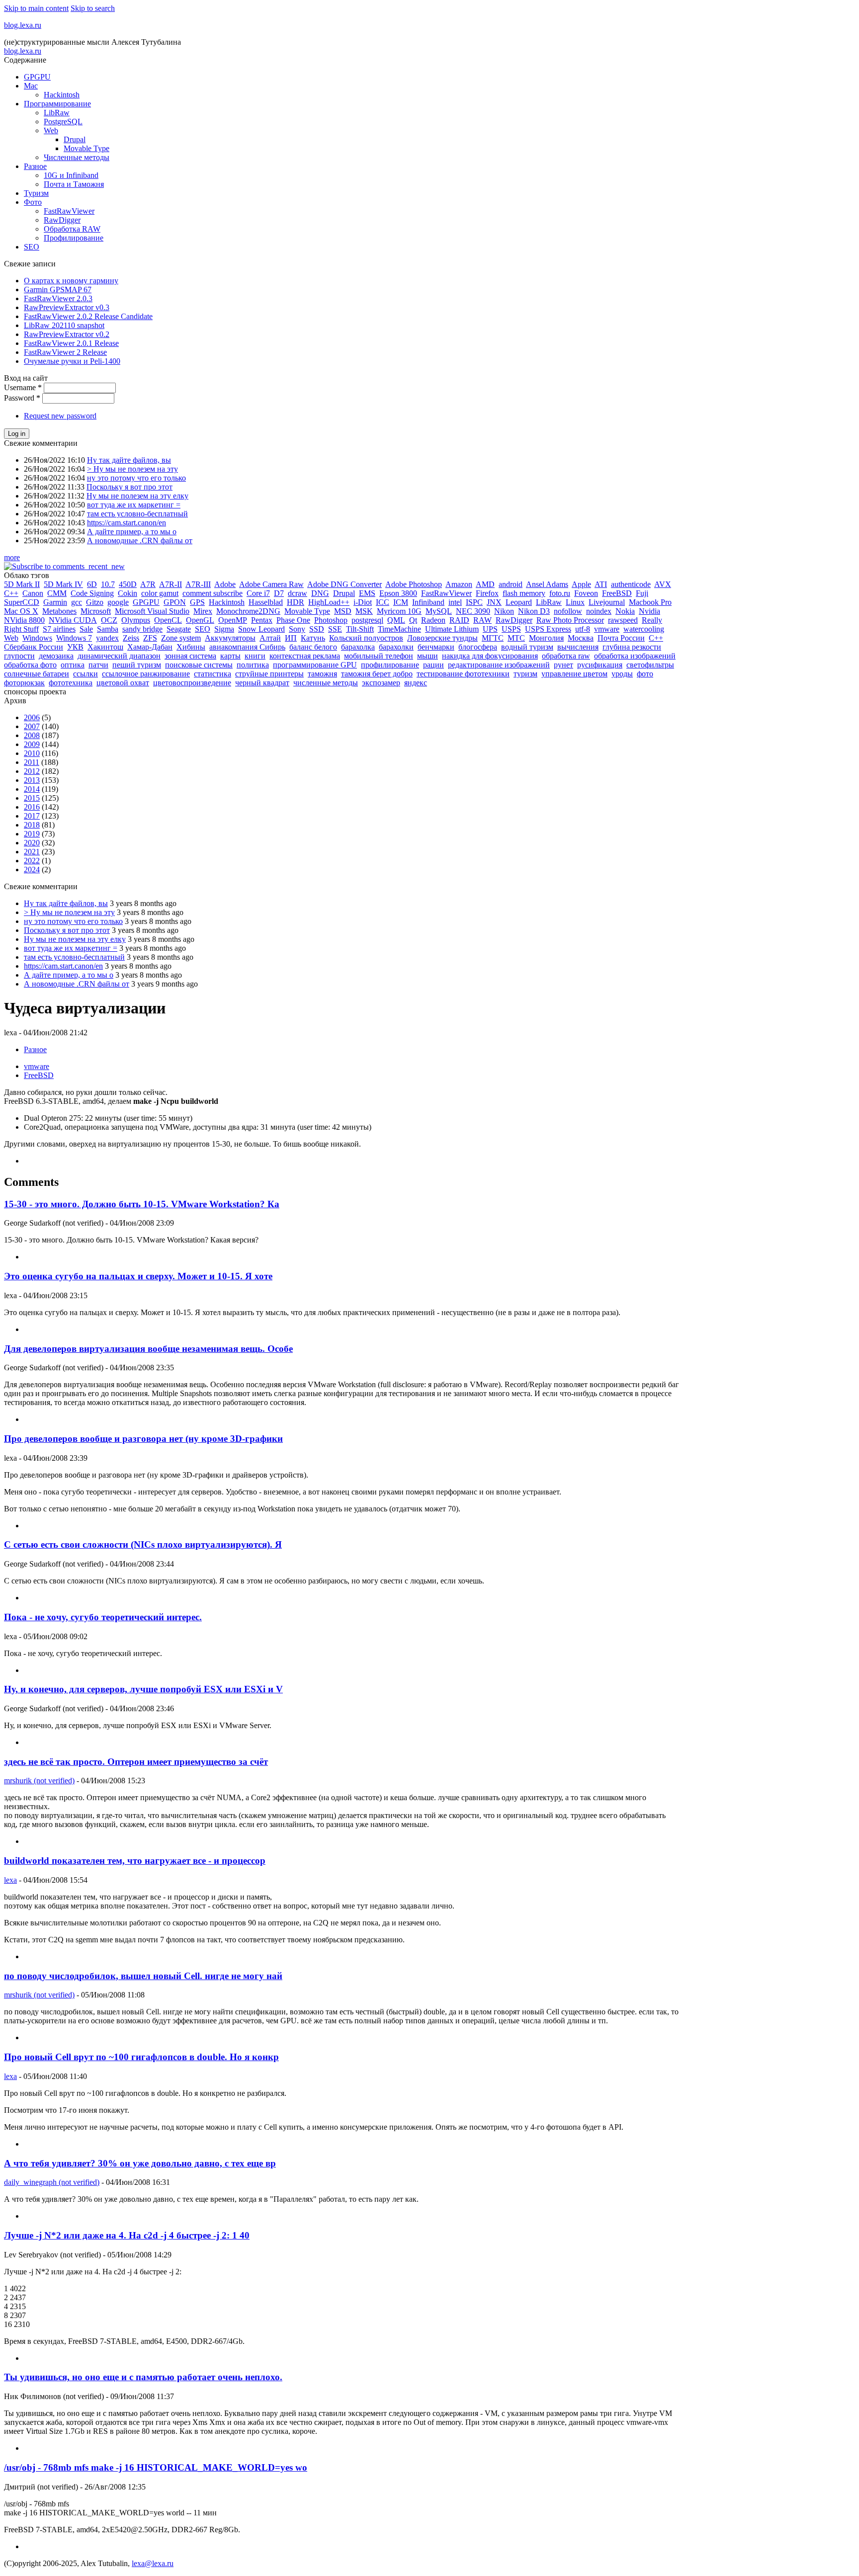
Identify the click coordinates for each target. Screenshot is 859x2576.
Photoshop (331, 620)
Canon (33, 593)
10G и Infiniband (71, 175)
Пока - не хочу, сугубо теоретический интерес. (103, 1617)
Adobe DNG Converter (344, 584)
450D (128, 584)
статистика (213, 674)
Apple (581, 584)
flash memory (524, 593)
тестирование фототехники (463, 674)
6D (92, 584)
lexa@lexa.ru (153, 2563)
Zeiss (131, 638)
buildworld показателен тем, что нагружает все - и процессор (135, 1861)
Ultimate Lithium (452, 629)
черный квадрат (262, 683)
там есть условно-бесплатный (137, 514)
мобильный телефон (379, 656)
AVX (663, 584)
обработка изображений (635, 656)
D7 (279, 593)
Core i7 (258, 593)
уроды (622, 674)
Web (51, 130)
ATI (601, 584)
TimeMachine (399, 629)
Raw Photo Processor (570, 620)
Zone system (181, 638)
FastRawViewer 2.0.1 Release (71, 343)
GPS (197, 602)
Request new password (60, 416)
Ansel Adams (547, 584)
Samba (108, 629)
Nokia (625, 611)
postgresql (367, 620)
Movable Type (86, 148)
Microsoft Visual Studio (152, 611)
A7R (148, 584)
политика (253, 665)
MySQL (439, 611)
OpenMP (233, 620)
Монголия (546, 638)
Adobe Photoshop (414, 584)
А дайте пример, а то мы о (132, 532)
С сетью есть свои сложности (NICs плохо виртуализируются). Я (143, 1544)
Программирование (57, 104)
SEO (32, 247)
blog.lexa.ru (23, 25)
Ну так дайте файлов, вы (129, 460)
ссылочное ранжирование (146, 674)
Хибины (191, 647)
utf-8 (583, 629)
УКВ (75, 647)
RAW (482, 620)
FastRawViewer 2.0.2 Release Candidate (88, 316)
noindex (599, 611)
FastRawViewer (69, 211)
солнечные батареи (37, 674)
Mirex (203, 611)
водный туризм (527, 647)
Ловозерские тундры (442, 638)
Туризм (36, 193)
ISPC (474, 602)
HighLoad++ (329, 602)
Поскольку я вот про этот (129, 487)
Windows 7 (74, 638)
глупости (19, 656)
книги (255, 656)
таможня (322, 674)
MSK (364, 611)
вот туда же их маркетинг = (134, 505)
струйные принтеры (269, 674)
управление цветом (574, 674)
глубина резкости (632, 647)
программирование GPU (315, 665)
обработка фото (30, 665)
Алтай (270, 638)
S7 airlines (59, 629)
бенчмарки (436, 647)
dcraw (298, 593)
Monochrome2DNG (248, 611)
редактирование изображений (499, 665)
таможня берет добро (377, 674)
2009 (32, 744)
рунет (563, 665)
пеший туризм (137, 665)
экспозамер (381, 683)
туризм (525, 674)
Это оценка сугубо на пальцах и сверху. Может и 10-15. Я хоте (138, 1276)
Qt (413, 620)
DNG (320, 593)
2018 (32, 825)
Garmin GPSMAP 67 (58, 290)
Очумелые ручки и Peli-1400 (72, 361)
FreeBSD (617, 593)
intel (455, 602)
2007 (32, 726)
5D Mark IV (63, 584)
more (12, 557)
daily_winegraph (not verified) (52, 2182)
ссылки (86, 674)
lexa (10, 1880)
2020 (32, 843)
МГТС (493, 638)
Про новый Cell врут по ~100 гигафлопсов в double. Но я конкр (141, 2057)
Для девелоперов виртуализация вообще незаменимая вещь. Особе (148, 1349)
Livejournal (607, 602)
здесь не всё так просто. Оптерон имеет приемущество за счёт (136, 1762)
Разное (35, 166)
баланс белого (313, 647)
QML (396, 620)
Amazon (459, 584)
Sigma (224, 629)
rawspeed (623, 620)
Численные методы (77, 157)
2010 (32, 753)
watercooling (644, 629)
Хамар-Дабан (150, 647)
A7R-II (171, 584)
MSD (343, 611)
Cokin (128, 593)
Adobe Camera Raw (271, 584)
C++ (11, 593)
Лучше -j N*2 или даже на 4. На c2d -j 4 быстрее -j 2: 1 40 (127, 2235)
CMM (57, 593)
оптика (73, 665)
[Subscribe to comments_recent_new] (64, 566)
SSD (317, 629)
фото (645, 674)
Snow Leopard (261, 629)
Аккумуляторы (230, 638)
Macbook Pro (650, 602)
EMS (367, 593)
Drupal (75, 139)
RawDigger (62, 220)
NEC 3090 (473, 611)
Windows (37, 638)
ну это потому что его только (136, 478)
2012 (32, 771)
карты (230, 656)
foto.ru (560, 593)
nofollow (568, 611)
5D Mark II (22, 584)
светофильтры (650, 665)
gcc (77, 602)
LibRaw (57, 113)
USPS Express (548, 629)
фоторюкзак (24, 683)
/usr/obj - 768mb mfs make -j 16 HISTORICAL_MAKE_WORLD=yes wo (156, 2467)
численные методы (326, 683)
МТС (516, 638)
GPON (175, 602)
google (118, 602)
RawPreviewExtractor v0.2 (67, 334)
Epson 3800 (398, 593)
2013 (32, 780)
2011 (32, 762)
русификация (600, 665)
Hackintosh (62, 95)
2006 (32, 717)
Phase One (293, 620)
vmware (607, 629)
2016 (32, 807)
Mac (31, 86)
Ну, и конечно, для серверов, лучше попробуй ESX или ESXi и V (143, 1689)
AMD (485, 584)
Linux (575, 602)
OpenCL (168, 620)
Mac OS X (21, 611)
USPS (511, 629)
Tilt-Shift (360, 629)
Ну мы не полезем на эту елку (137, 496)
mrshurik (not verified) (39, 1781)
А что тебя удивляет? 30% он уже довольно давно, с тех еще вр (140, 2163)
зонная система (190, 656)
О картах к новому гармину (71, 281)
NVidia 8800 (24, 620)
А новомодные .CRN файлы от (140, 540)
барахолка (358, 647)
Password (22, 398)
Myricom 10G (399, 611)
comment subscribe (213, 593)
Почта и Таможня (74, 184)
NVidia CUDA (73, 620)
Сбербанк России (34, 647)
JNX (494, 602)
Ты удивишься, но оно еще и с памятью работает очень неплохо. (143, 2377)
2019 (32, 834)
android (511, 584)
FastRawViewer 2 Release (65, 352)
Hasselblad (266, 602)
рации (433, 665)
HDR (296, 602)
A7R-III (198, 584)
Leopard (519, 602)
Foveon (586, 593)
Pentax (262, 620)
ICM (401, 602)
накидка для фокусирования (490, 656)
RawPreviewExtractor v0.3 (67, 307)
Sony (297, 629)
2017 (32, 816)
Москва (581, 638)
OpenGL (200, 620)
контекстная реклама (305, 656)
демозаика (56, 656)
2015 (32, 798)
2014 (32, 789)
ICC (383, 602)
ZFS (150, 638)
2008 (32, 735)
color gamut (160, 593)
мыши (428, 656)
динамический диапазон (119, 656)
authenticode (631, 584)
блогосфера (478, 647)
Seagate (179, 629)
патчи (98, 665)
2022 (32, 861)
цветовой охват (123, 683)
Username (23, 387)
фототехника (71, 683)
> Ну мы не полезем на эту (132, 469)
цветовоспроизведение (192, 683)
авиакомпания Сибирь (247, 647)
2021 (32, 852)
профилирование (390, 665)
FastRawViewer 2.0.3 (58, 298)
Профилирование (74, 238)
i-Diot (363, 602)
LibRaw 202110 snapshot (64, 325)
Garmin (55, 602)
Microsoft (96, 611)
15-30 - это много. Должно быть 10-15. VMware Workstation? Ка (142, 1204)
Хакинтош (105, 647)
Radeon (433, 620)
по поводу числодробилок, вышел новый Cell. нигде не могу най (143, 1976)
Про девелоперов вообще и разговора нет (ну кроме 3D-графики (143, 1439)
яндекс (416, 683)
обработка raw (566, 656)
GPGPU (37, 77)
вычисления (578, 647)
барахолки (396, 647)
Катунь (313, 638)
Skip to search (93, 8)
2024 (32, 870)
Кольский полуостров (366, 638)
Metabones (59, 611)
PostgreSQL (63, 122)
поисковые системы (199, 665)
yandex (107, 638)
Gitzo (95, 602)
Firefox (487, 593)
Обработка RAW (72, 229)
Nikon (504, 611)
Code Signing (92, 593)
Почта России (621, 638)
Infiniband (428, 602)
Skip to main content (36, 8)
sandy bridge (142, 629)
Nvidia (649, 611)
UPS (490, 629)
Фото (33, 202)
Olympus (136, 620)
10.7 (108, 584)
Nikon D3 (534, 611)
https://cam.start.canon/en (127, 523)
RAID (459, 620)
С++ (656, 638)
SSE (335, 629)
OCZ (109, 620)
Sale (86, 629)
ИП (291, 638)
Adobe (225, 584)
